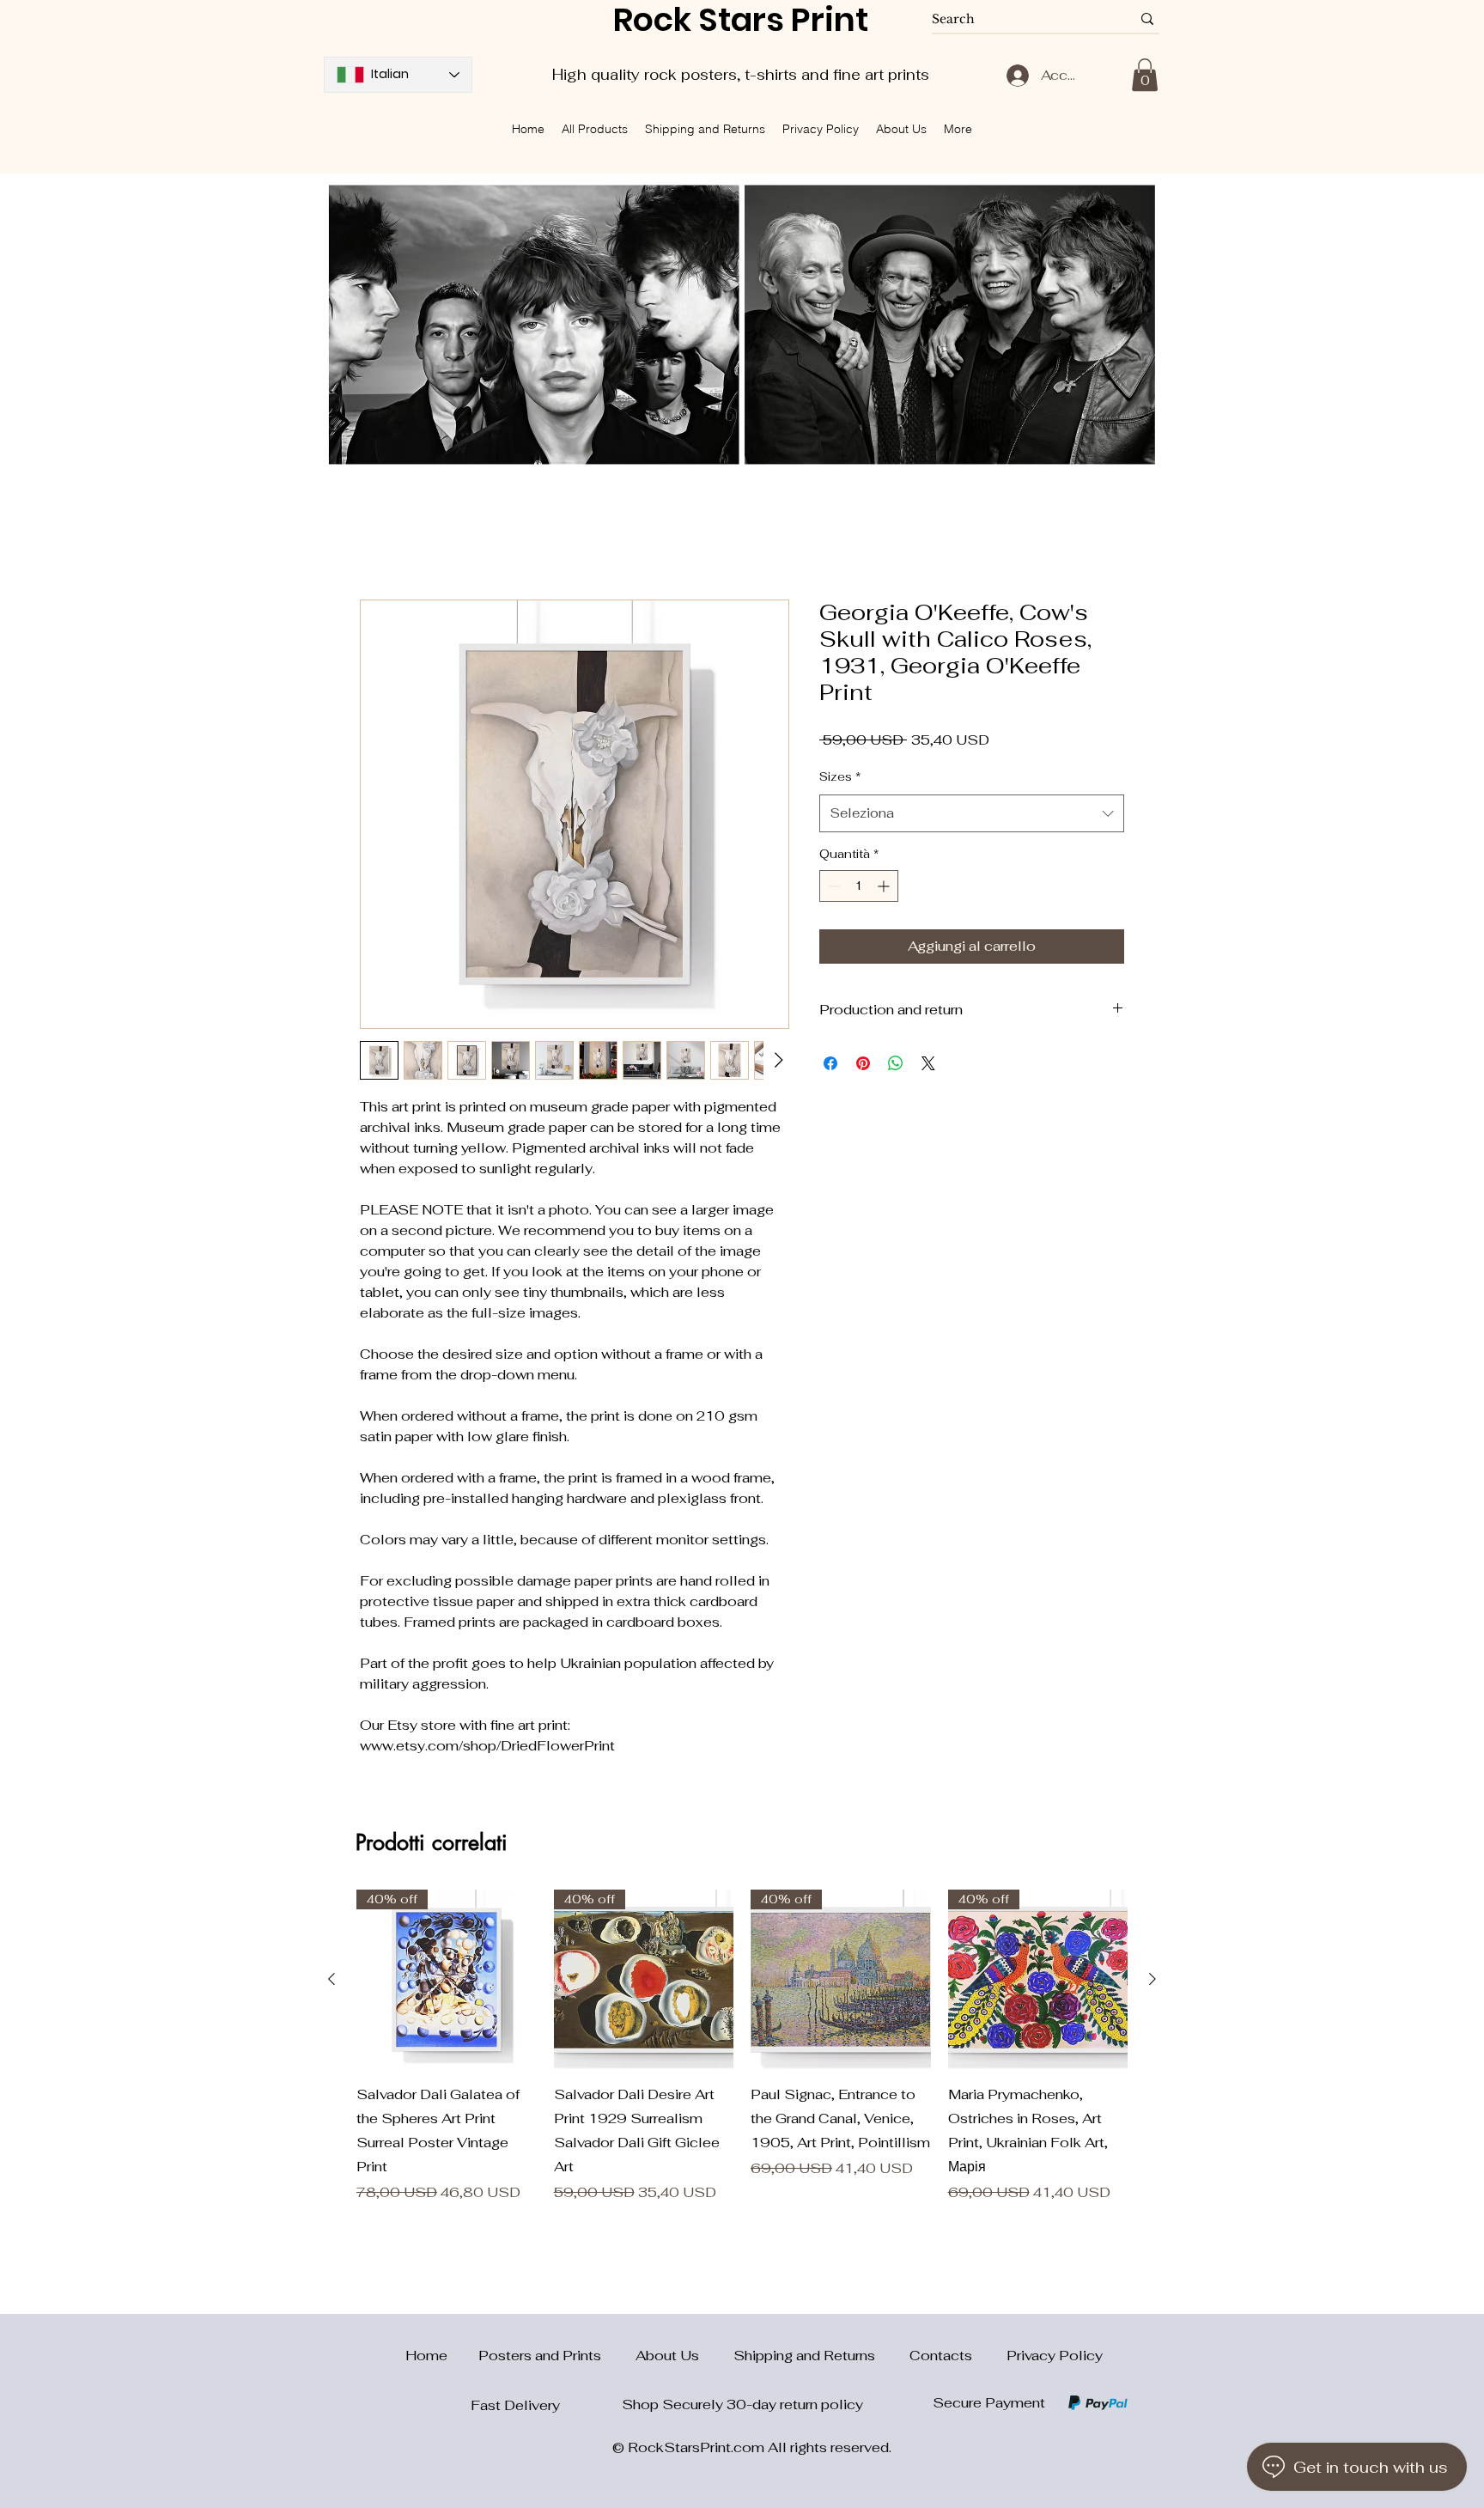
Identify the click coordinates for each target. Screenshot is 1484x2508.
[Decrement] (833, 887)
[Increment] (885, 887)
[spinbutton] (859, 887)
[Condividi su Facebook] (830, 1064)
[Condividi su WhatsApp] (896, 1064)
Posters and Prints (557, 2356)
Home (381, 538)
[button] (1145, 75)
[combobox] (972, 815)
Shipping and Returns (821, 2356)
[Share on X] (928, 1064)
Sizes (840, 778)
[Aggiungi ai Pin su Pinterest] (863, 1064)
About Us (684, 2356)
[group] (742, 2048)
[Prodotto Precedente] (331, 1980)
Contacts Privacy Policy (1006, 2356)
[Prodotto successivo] (1153, 1980)
